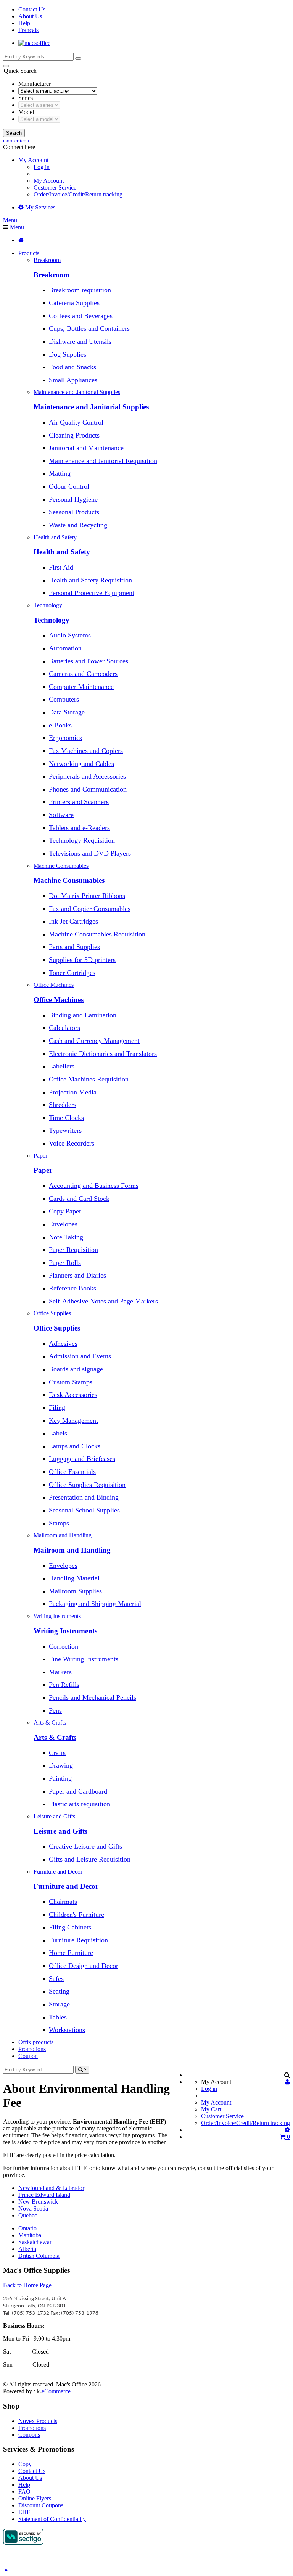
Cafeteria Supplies (74, 303)
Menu (10, 220)
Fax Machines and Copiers (86, 751)
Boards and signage (76, 1369)
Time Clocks (66, 1118)
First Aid (61, 567)
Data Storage (67, 712)
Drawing (61, 1765)
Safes (56, 1979)
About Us (30, 16)
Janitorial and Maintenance (86, 448)
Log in (42, 167)
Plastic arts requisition (80, 1804)
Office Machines (59, 1000)
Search (14, 133)
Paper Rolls (65, 1263)
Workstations (67, 2030)
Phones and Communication (88, 789)
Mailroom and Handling (72, 1550)
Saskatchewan (35, 2242)
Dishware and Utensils (80, 341)
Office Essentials (72, 1472)
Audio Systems (70, 635)
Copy (25, 2464)
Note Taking (66, 1237)
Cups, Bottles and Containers (89, 328)
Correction (64, 1646)
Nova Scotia (33, 2208)
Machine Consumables (69, 880)
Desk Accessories (73, 1395)
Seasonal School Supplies (84, 1510)
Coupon (28, 2056)
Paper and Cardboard (78, 1791)
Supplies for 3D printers (82, 960)
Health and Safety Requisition (90, 580)
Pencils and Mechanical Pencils (93, 1697)
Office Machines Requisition (89, 1079)
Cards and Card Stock (79, 1199)
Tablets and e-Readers (79, 828)
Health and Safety (62, 552)
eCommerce (56, 2391)
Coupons (29, 2435)
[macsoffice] (34, 43)
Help (24, 23)
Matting (60, 473)
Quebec (28, 2215)
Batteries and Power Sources (89, 661)
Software (61, 815)
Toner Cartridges (72, 973)
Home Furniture (71, 1953)
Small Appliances (73, 380)
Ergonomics (65, 738)
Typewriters (65, 1130)
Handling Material (74, 1578)
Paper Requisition (73, 1250)
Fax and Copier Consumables (90, 909)
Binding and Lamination (83, 1015)
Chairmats (63, 1902)
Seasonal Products (74, 512)
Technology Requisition (82, 840)
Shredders (63, 1105)
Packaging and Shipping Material (95, 1604)
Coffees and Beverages (81, 316)
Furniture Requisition (78, 1940)
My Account (49, 181)
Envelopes (63, 1224)
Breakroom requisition (80, 290)
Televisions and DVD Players (90, 853)
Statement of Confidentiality (52, 2519)
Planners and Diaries (77, 1275)
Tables (58, 2017)
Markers (60, 1672)
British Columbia (39, 2256)
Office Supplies (57, 1328)
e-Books (60, 725)
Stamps (59, 1523)
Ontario (27, 2228)
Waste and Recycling (78, 525)
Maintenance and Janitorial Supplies (91, 407)
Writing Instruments (65, 1631)
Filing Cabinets (70, 1927)
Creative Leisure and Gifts (85, 1846)
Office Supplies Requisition (87, 1485)
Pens (55, 1710)
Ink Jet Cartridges (73, 921)
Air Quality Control (76, 422)
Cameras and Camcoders (83, 674)
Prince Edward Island (44, 2195)
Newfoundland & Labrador (51, 2188)
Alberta (27, 2249)
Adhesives (63, 1344)
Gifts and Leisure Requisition (90, 1859)
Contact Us (32, 9)
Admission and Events (80, 1356)
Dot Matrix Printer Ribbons (87, 896)
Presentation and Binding (84, 1497)
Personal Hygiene (73, 499)
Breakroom (52, 275)
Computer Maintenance (81, 687)
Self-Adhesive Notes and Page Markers (103, 1301)
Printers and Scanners (79, 802)
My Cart (211, 2109)
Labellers (62, 1066)
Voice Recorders (72, 1143)
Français (28, 30)
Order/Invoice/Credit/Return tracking (78, 194)
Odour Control (69, 486)
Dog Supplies (68, 354)
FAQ (24, 2492)
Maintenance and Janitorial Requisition (103, 461)
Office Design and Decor (84, 1966)
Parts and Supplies (74, 947)
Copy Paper (65, 1211)
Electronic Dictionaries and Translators (103, 1054)
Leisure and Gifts (60, 1831)
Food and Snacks (72, 367)
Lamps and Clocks (75, 1446)
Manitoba (30, 2235)
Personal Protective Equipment (92, 593)
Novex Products (38, 2421)
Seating (59, 1991)
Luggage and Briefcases (82, 1459)
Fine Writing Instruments (84, 1659)
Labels (58, 1433)
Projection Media (73, 1092)
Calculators (64, 1028)
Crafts (57, 1753)
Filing (57, 1408)
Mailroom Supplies (75, 1591)
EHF (24, 2512)
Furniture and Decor (66, 1886)
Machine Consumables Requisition (97, 934)
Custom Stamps (71, 1382)
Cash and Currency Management (94, 1041)
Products (29, 253)
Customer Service (55, 187)
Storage (59, 2004)
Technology (52, 620)
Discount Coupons (41, 2505)
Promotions (32, 2049)
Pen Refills (64, 1685)
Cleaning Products (74, 435)
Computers (64, 699)
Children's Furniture (76, 1915)
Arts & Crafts (55, 1737)
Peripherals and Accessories (87, 776)
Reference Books (72, 1288)
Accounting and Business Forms (94, 1186)
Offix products (36, 2042)
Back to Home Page (27, 2285)
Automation (65, 648)
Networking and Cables (81, 764)
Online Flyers (35, 2498)
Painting (60, 1778)
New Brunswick (38, 2202)
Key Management (73, 1421)
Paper (43, 1170)
